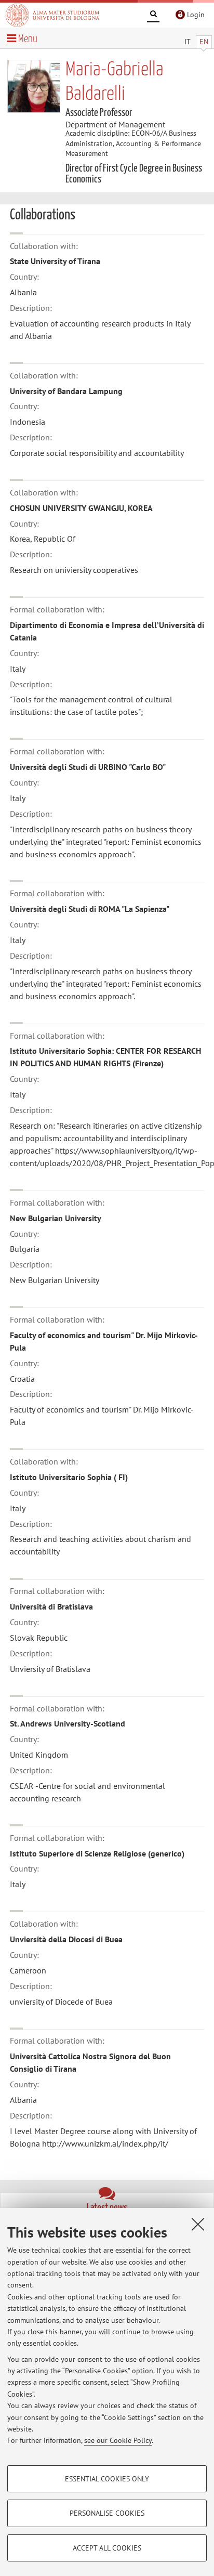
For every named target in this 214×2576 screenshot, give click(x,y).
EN (204, 42)
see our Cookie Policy (118, 2440)
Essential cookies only (107, 2479)
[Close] (198, 2224)
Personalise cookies (107, 2513)
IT (188, 42)
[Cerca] (153, 16)
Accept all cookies (107, 2548)
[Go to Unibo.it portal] (52, 15)
